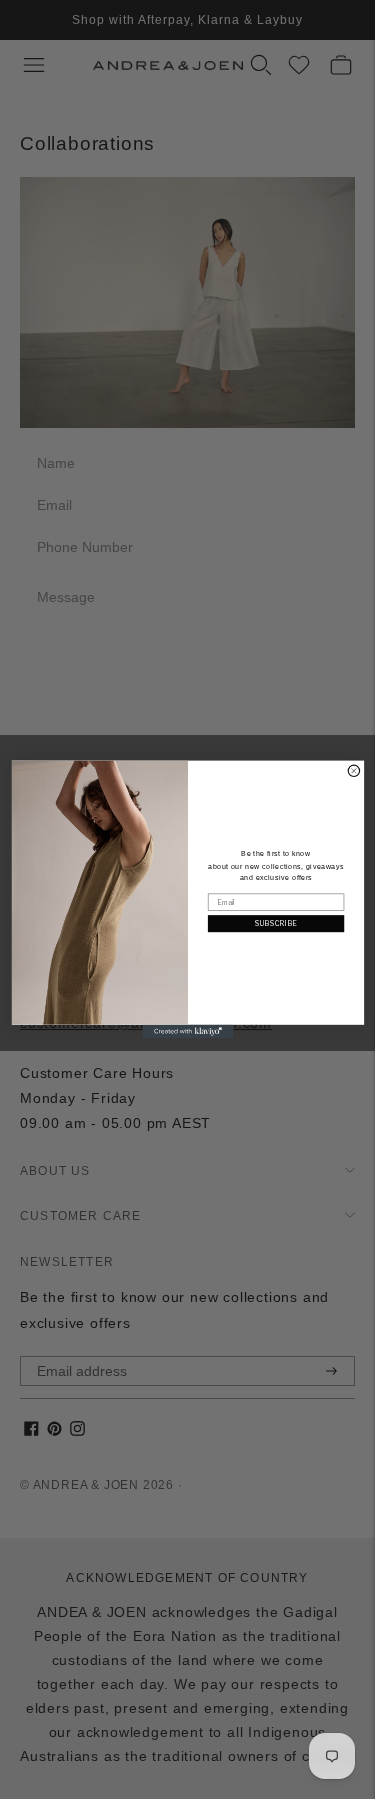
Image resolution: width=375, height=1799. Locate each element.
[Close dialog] (353, 770)
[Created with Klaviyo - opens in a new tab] (187, 1032)
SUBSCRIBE (275, 923)
